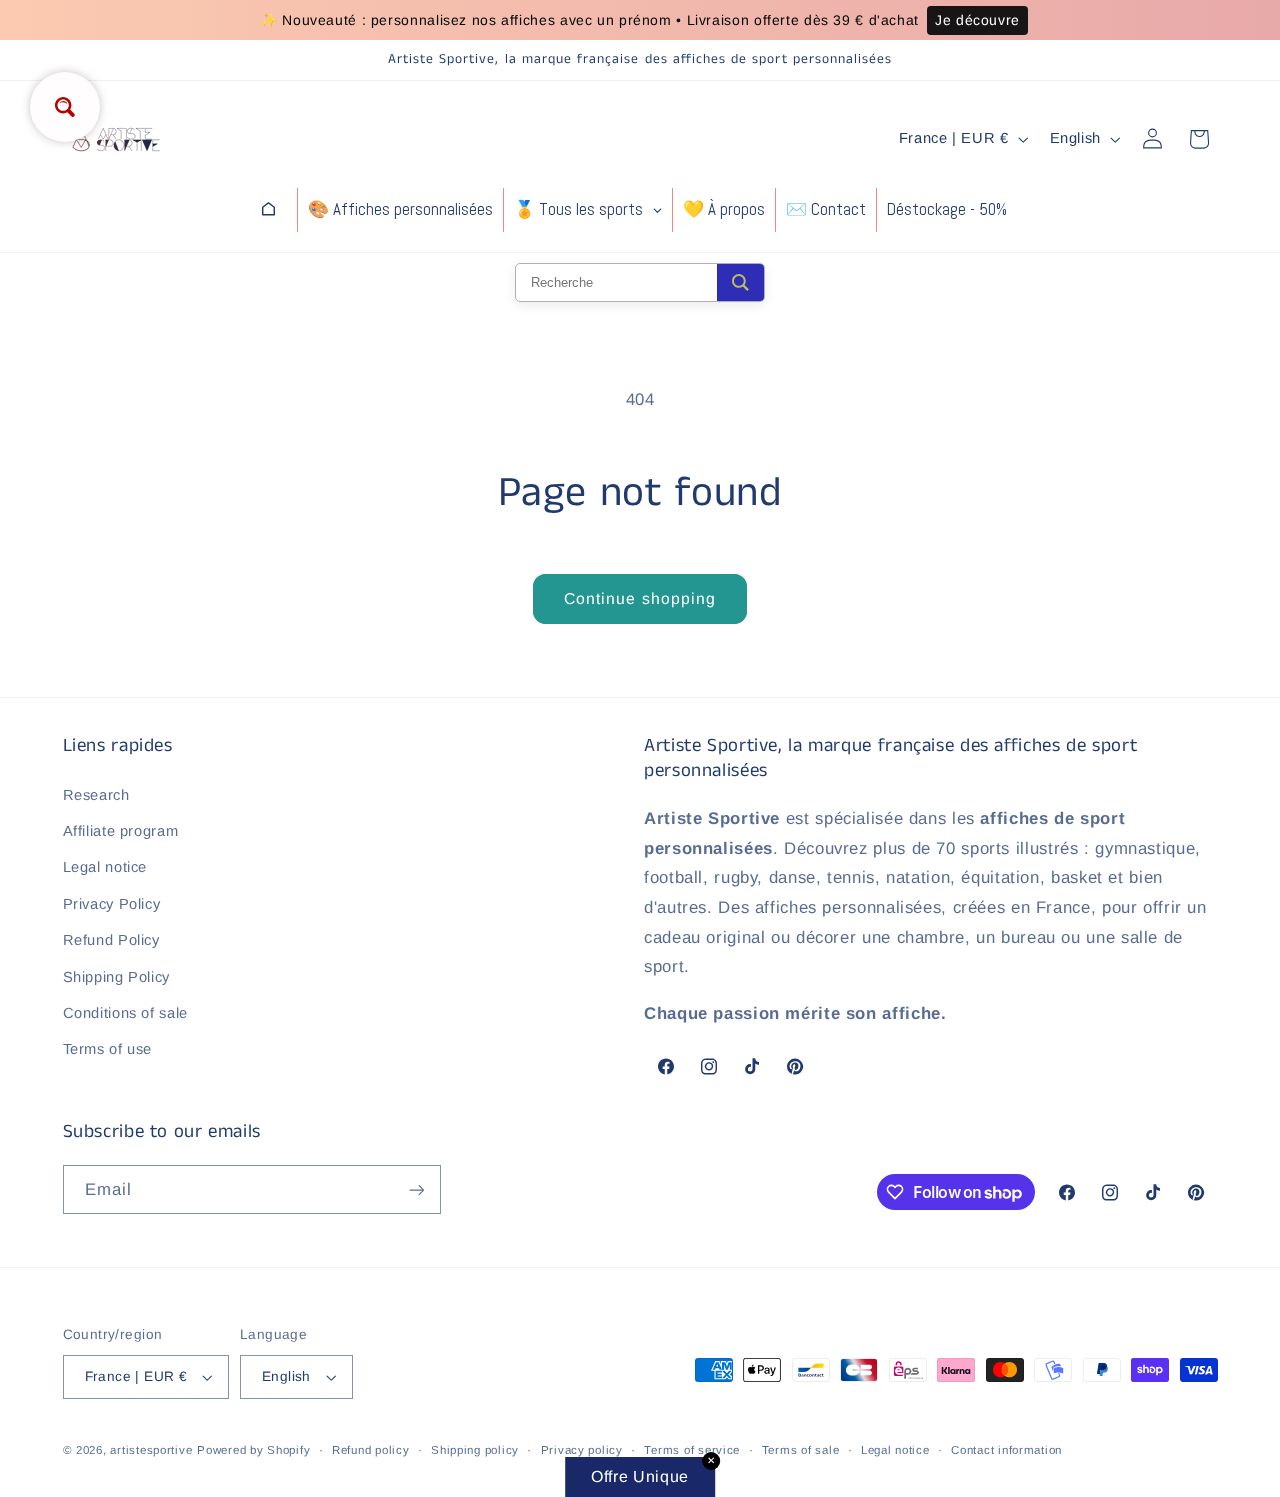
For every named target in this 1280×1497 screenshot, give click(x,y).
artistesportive (151, 1450)
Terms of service (692, 1450)
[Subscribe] (416, 1189)
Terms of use (108, 1049)
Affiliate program (121, 831)
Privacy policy (582, 1450)
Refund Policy (111, 940)
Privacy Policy (112, 904)
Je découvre (977, 20)
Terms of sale (801, 1450)
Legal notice (105, 867)
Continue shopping (640, 598)
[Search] (740, 282)
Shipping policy (475, 1450)
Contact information (1006, 1450)
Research (96, 795)
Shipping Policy (116, 977)
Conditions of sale (125, 1013)
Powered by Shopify (253, 1450)
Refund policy (371, 1450)
